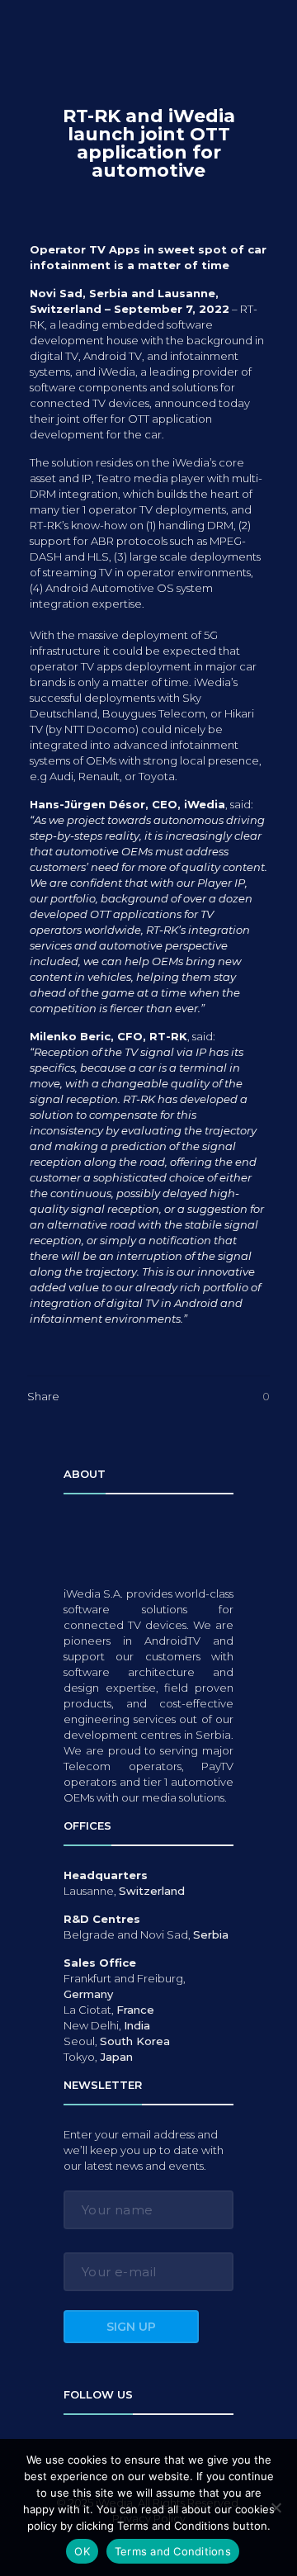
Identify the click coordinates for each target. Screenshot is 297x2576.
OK (82, 2551)
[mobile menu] (272, 31)
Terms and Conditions (173, 2551)
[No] (276, 2507)
